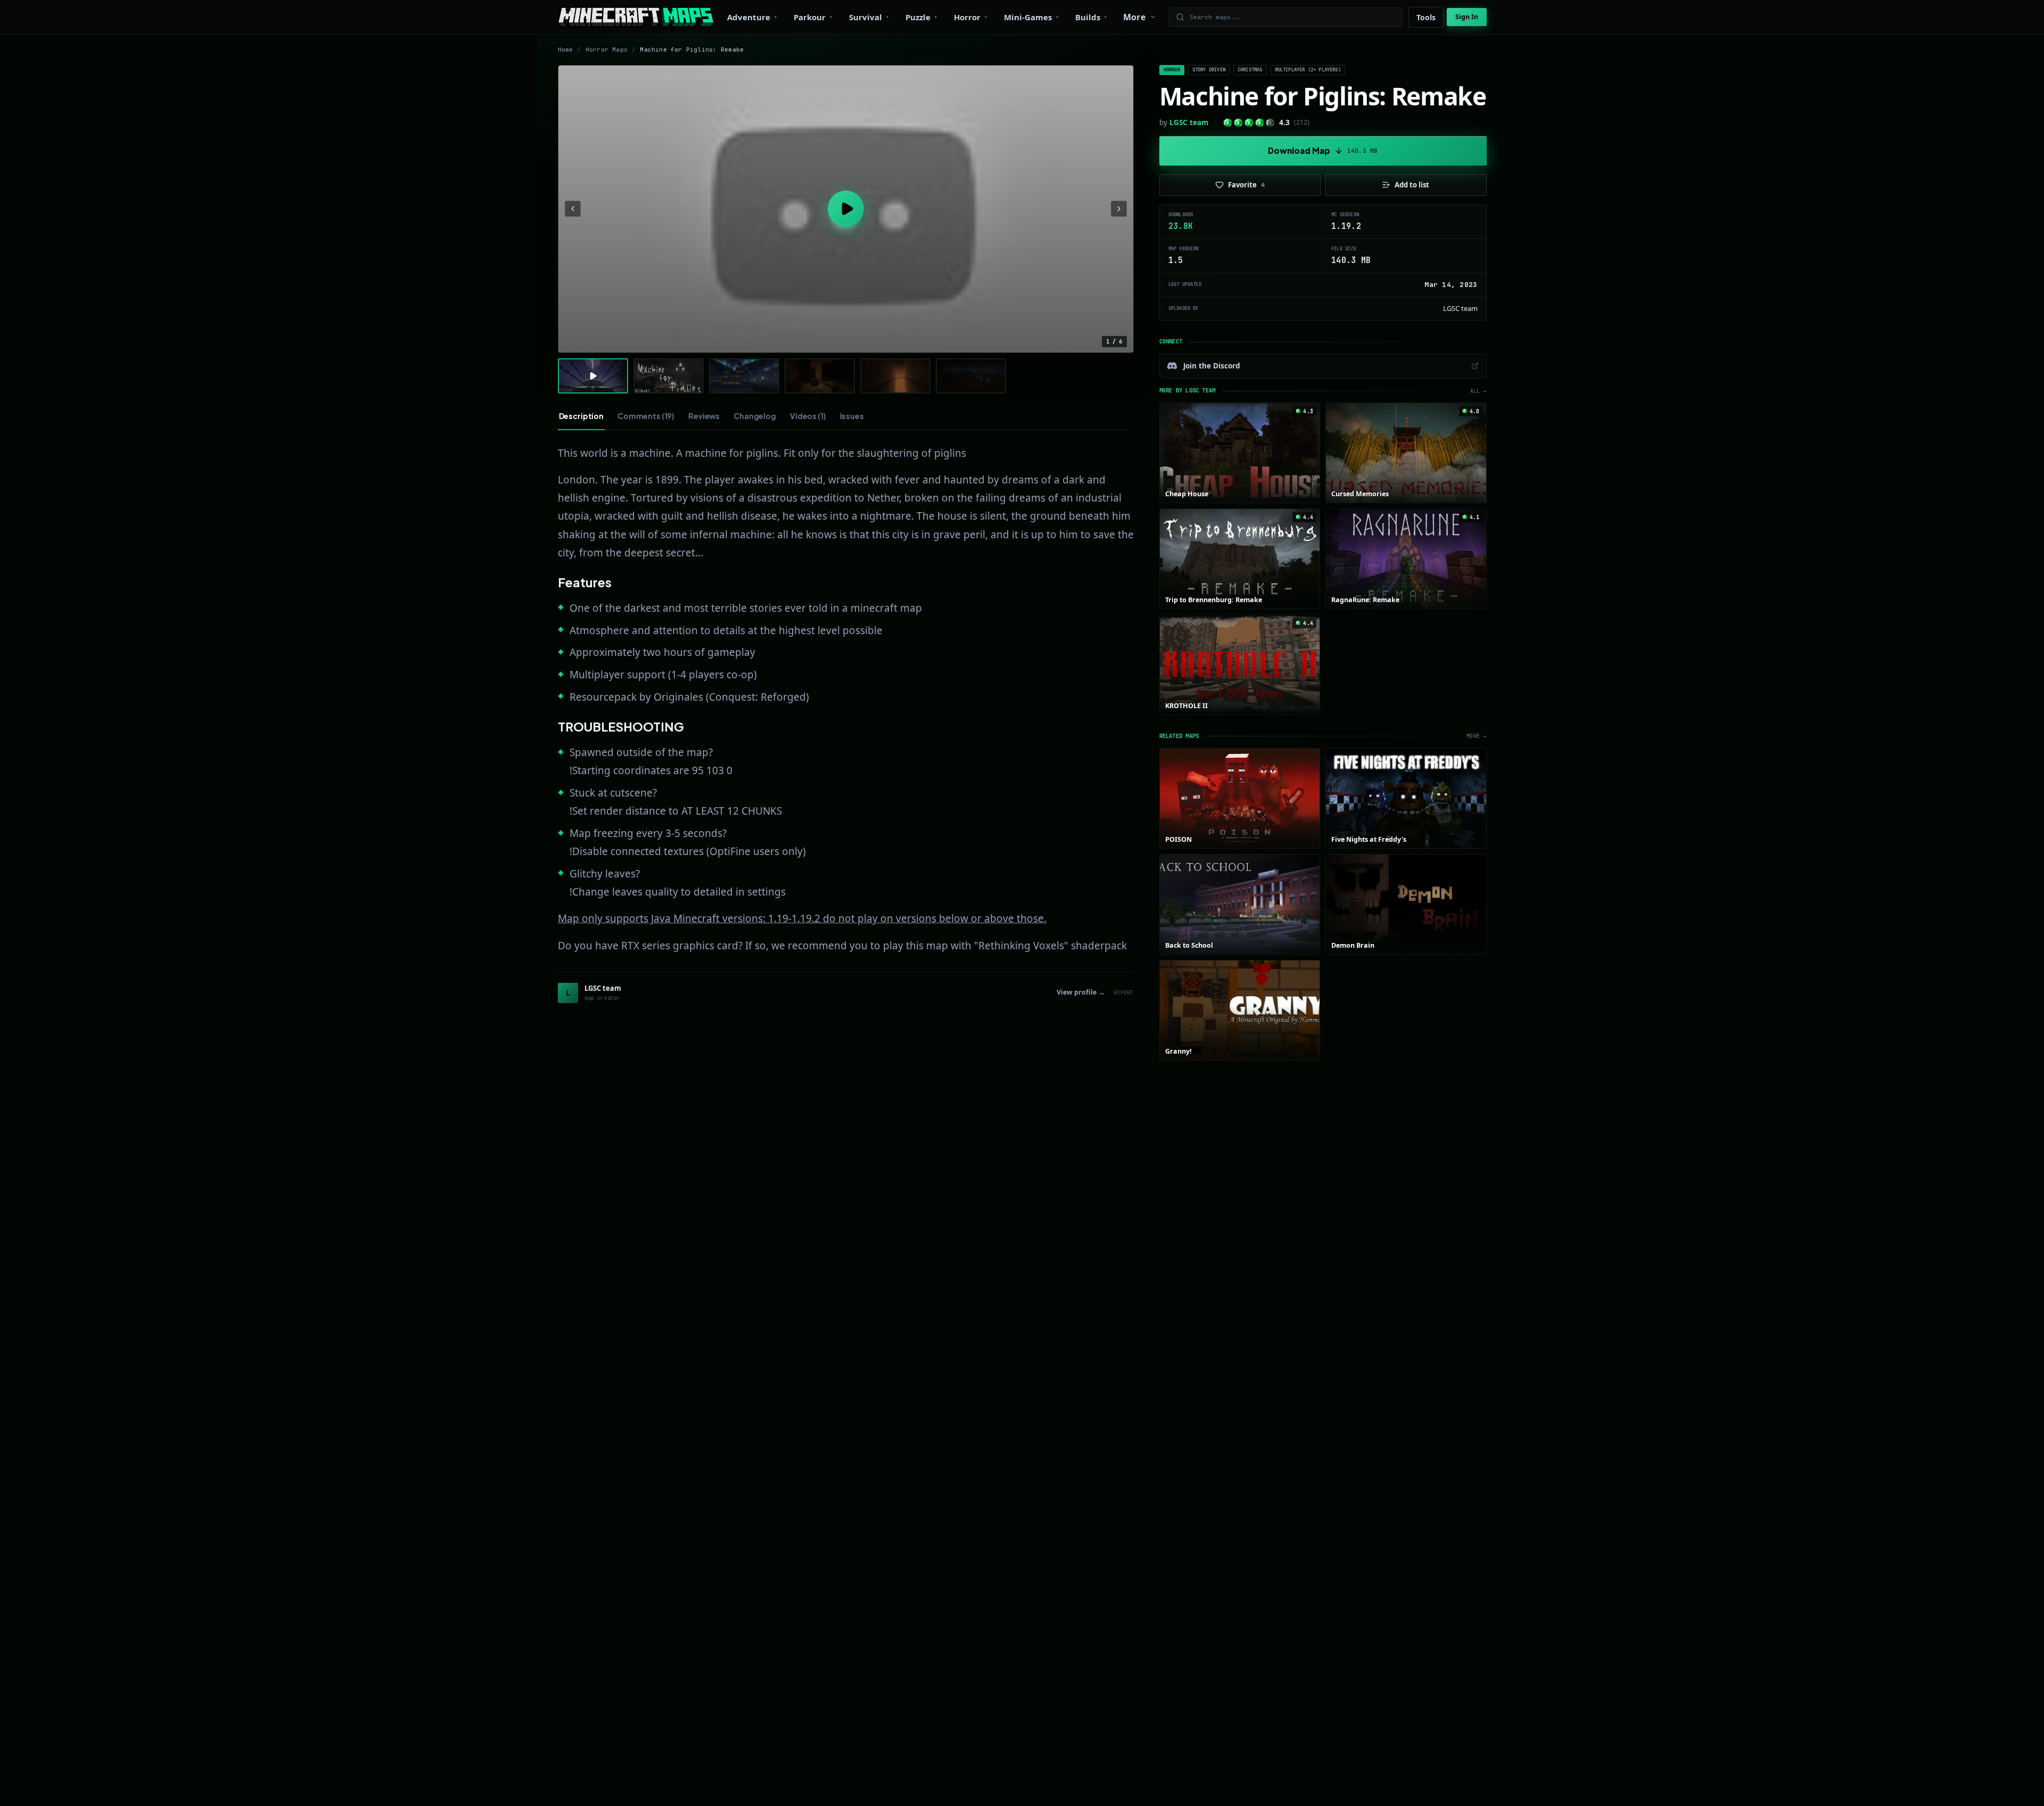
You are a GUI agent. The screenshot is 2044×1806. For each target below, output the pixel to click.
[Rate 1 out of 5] (1228, 123)
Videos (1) (808, 416)
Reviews (704, 416)
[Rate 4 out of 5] (1260, 123)
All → (1478, 391)
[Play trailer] (846, 209)
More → (1476, 736)
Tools (1426, 17)
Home (566, 50)
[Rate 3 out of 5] (1249, 123)
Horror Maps (607, 50)
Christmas (1250, 70)
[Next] (1119, 209)
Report (1123, 993)
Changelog (755, 416)
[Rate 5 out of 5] (1270, 123)
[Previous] (573, 209)
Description (581, 416)
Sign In (1467, 17)
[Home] (636, 17)
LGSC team (1189, 122)
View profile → (1081, 992)
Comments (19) (646, 416)
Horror (1172, 70)
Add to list (1412, 185)
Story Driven (1209, 70)
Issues (852, 416)
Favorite (1246, 185)
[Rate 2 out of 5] (1238, 123)
